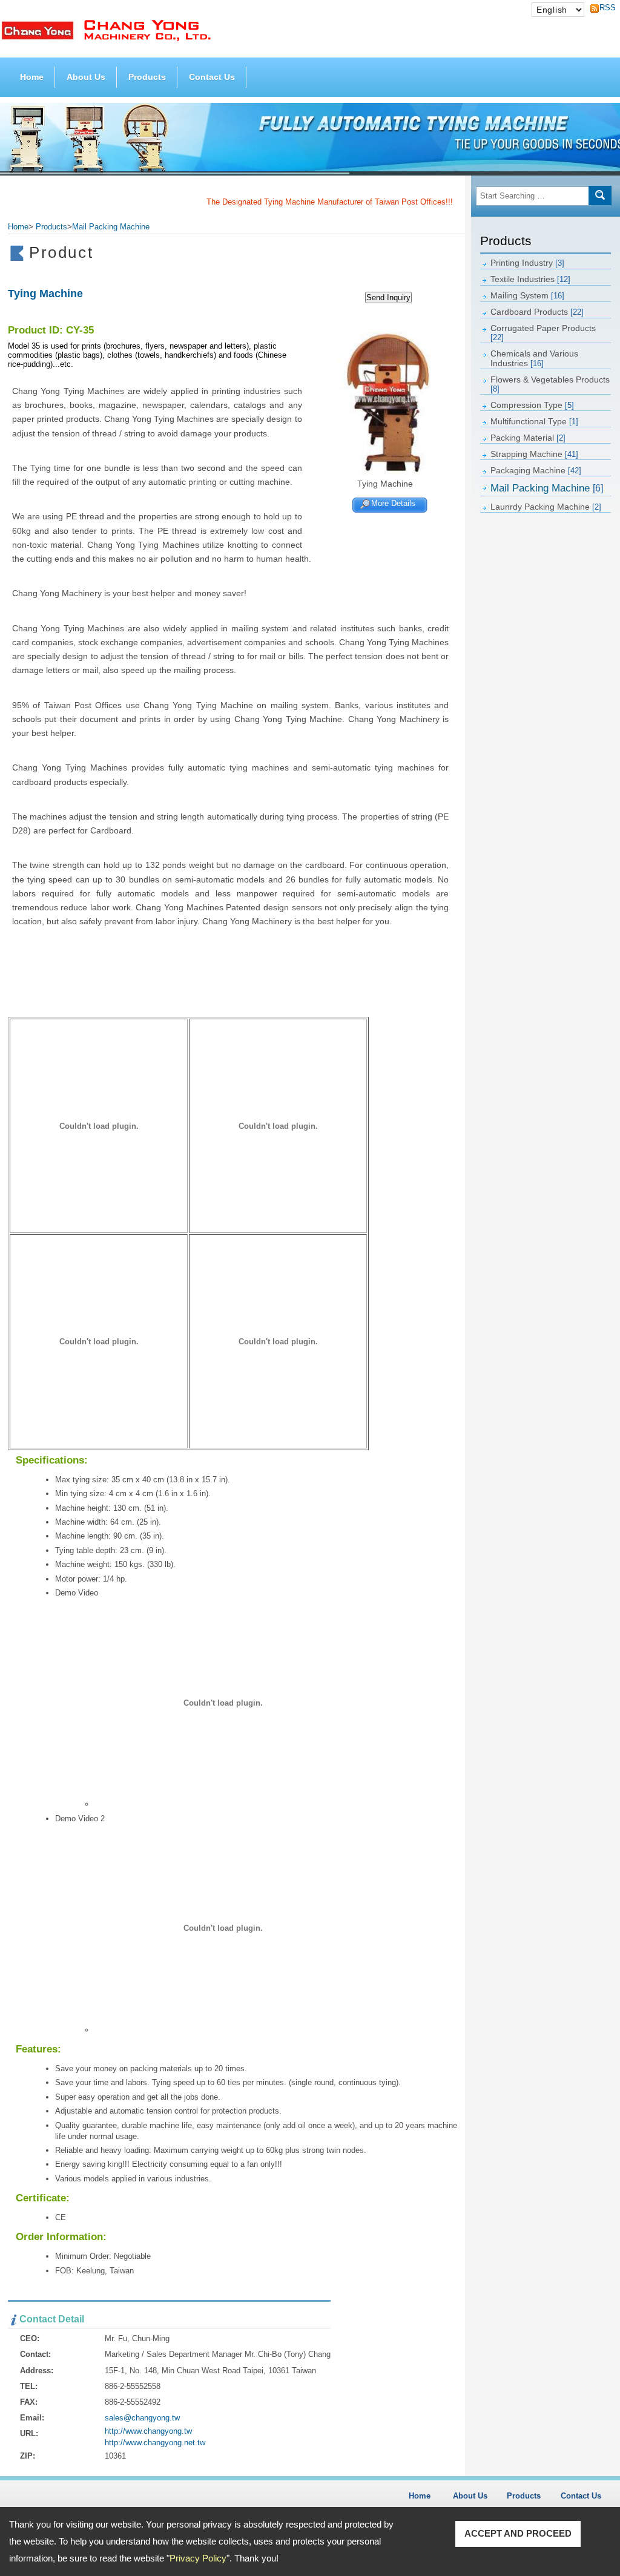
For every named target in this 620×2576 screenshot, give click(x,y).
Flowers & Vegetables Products (550, 384)
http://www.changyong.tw (148, 2431)
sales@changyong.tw (142, 2418)
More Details (393, 503)
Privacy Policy (198, 2558)
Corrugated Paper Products (543, 333)
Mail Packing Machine (547, 488)
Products (147, 77)
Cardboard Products (537, 312)
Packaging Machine (536, 470)
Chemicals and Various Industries (534, 358)
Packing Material (528, 438)
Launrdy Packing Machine (546, 507)
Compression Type (532, 405)
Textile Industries (530, 279)
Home (32, 77)
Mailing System (527, 295)
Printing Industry (527, 263)
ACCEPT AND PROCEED (518, 2533)
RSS (604, 8)
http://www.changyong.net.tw (155, 2443)
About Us (86, 77)
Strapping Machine (534, 454)
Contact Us (212, 77)
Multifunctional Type (534, 421)
